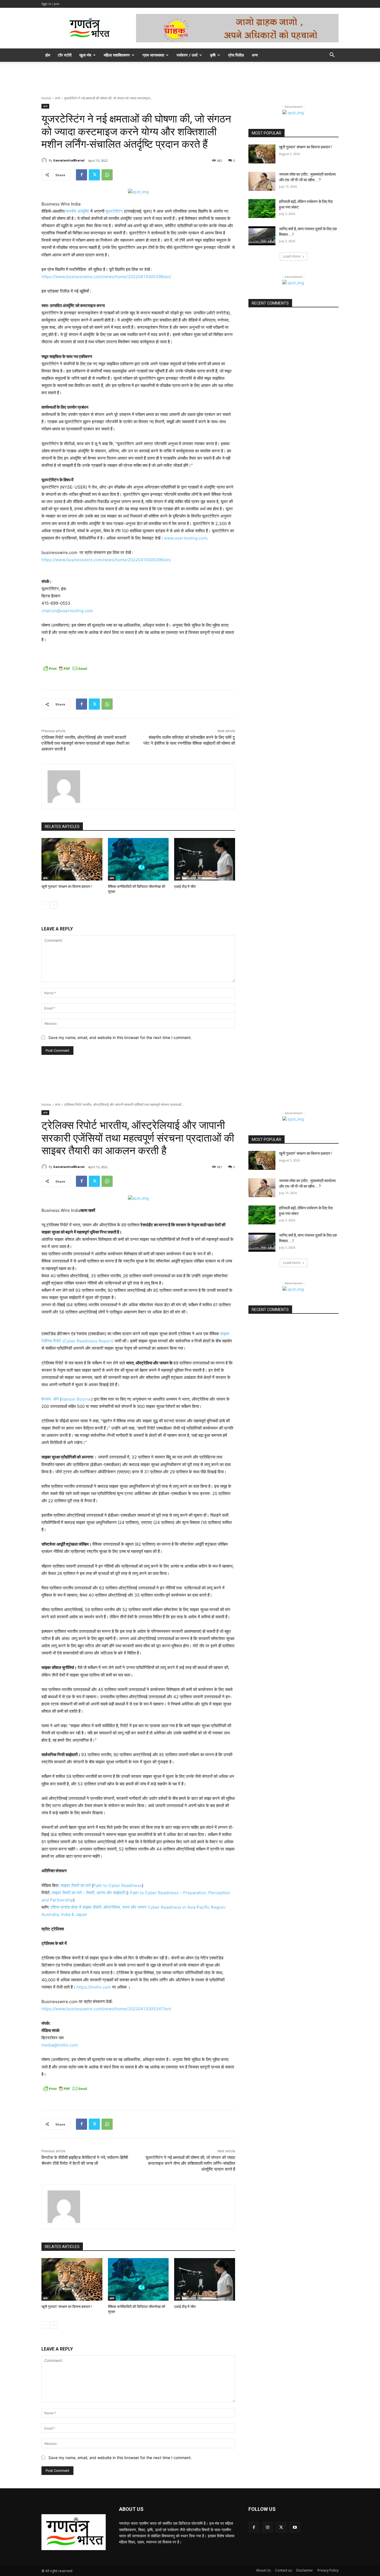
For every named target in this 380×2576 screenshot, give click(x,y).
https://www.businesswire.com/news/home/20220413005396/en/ (106, 277)
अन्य (255, 55)
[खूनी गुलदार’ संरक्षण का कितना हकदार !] (72, 859)
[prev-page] (45, 905)
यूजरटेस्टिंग (114, 211)
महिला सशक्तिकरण (117, 55)
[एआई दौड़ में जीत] (205, 859)
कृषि (213, 55)
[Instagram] (267, 2527)
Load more (292, 256)
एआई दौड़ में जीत (185, 887)
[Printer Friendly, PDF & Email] (65, 668)
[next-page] (54, 905)
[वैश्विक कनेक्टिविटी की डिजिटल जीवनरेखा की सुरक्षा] (138, 859)
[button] (332, 56)
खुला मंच (85, 55)
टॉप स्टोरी (65, 55)
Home (46, 98)
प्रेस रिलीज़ (236, 55)
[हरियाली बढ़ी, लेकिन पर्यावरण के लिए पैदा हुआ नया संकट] (262, 209)
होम (48, 55)
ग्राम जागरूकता (153, 55)
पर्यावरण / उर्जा (187, 55)
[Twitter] (94, 175)
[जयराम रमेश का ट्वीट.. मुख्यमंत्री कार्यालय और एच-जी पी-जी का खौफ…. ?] (262, 181)
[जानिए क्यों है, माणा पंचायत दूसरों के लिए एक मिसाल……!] (262, 236)
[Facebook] (82, 175)
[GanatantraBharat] (45, 160)
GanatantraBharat (69, 160)
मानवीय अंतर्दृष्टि (77, 211)
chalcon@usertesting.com (67, 611)
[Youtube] (295, 2527)
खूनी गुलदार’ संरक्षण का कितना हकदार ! (67, 887)
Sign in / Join (50, 4)
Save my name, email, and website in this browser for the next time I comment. (120, 1037)
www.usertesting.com (185, 538)
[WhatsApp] (107, 175)
